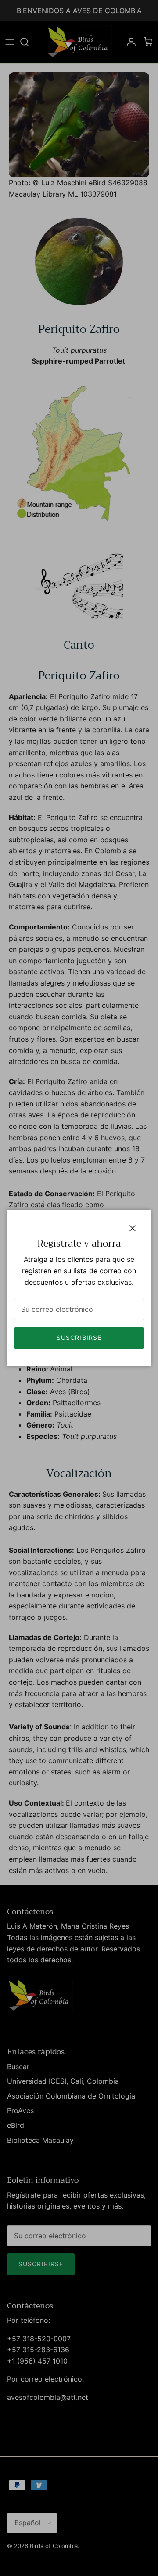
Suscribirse (79, 1337)
